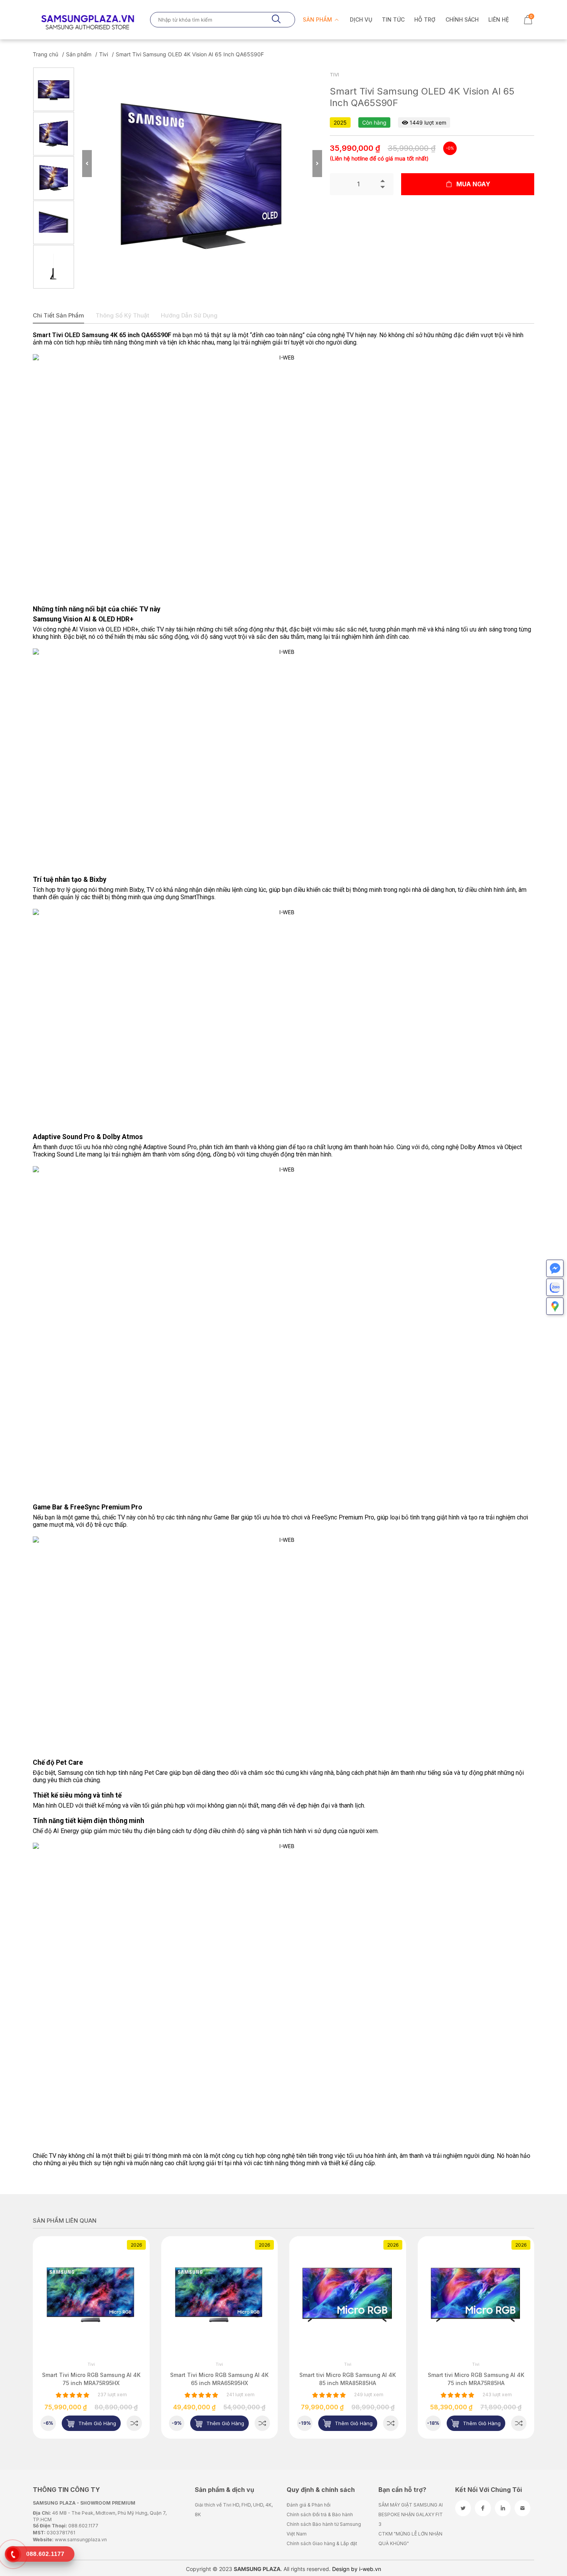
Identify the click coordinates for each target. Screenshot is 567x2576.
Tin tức (393, 19)
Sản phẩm (318, 19)
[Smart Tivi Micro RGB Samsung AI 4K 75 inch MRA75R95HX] (134, 2423)
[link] (91, 2295)
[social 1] (463, 2508)
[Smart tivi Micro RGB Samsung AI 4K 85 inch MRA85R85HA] (391, 2423)
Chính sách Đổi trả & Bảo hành (320, 2514)
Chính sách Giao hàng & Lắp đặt (322, 2543)
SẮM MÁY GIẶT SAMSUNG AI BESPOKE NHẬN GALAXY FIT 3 (411, 2514)
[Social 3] (503, 2508)
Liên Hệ (499, 19)
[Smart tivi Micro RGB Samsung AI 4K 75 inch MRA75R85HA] (519, 2423)
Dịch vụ (361, 19)
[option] (54, 89)
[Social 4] (522, 2508)
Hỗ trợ (425, 19)
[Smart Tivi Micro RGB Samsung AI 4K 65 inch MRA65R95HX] (262, 2423)
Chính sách (462, 19)
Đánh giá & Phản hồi (309, 2505)
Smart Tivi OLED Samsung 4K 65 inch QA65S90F (102, 335)
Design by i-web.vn (357, 2569)
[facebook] (483, 2508)
